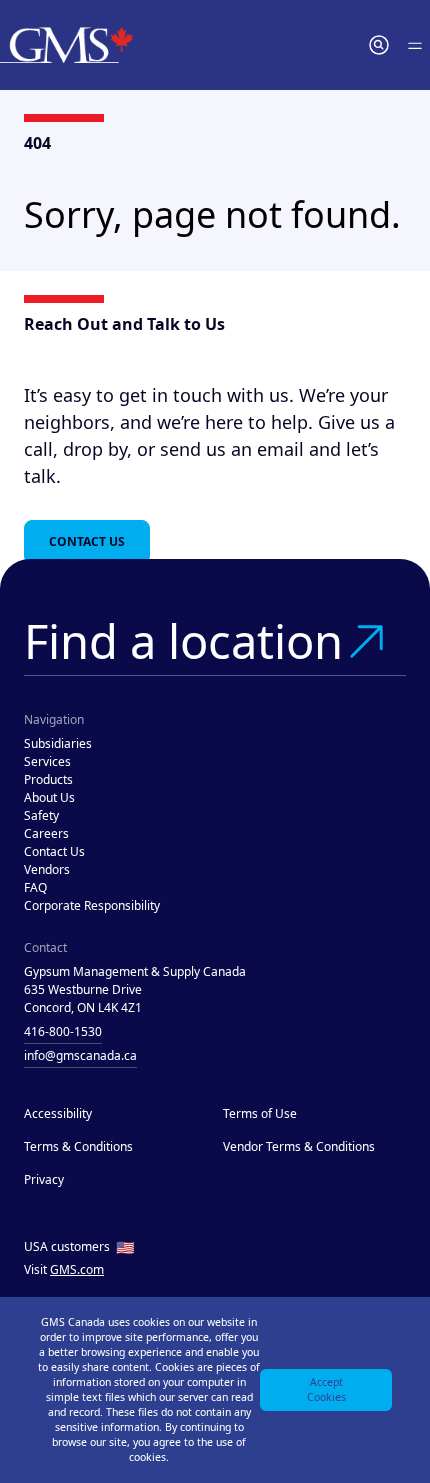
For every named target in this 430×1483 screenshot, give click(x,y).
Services (47, 761)
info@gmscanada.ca (80, 1055)
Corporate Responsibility (92, 905)
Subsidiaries (58, 743)
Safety (41, 815)
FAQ (35, 887)
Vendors (47, 869)
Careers (46, 833)
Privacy (44, 1179)
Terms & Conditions (78, 1146)
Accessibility (58, 1113)
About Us (49, 797)
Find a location (183, 641)
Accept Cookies (326, 1389)
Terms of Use (260, 1113)
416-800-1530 (63, 1031)
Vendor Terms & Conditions (299, 1146)
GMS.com (77, 1269)
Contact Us (87, 541)
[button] (379, 45)
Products (48, 779)
